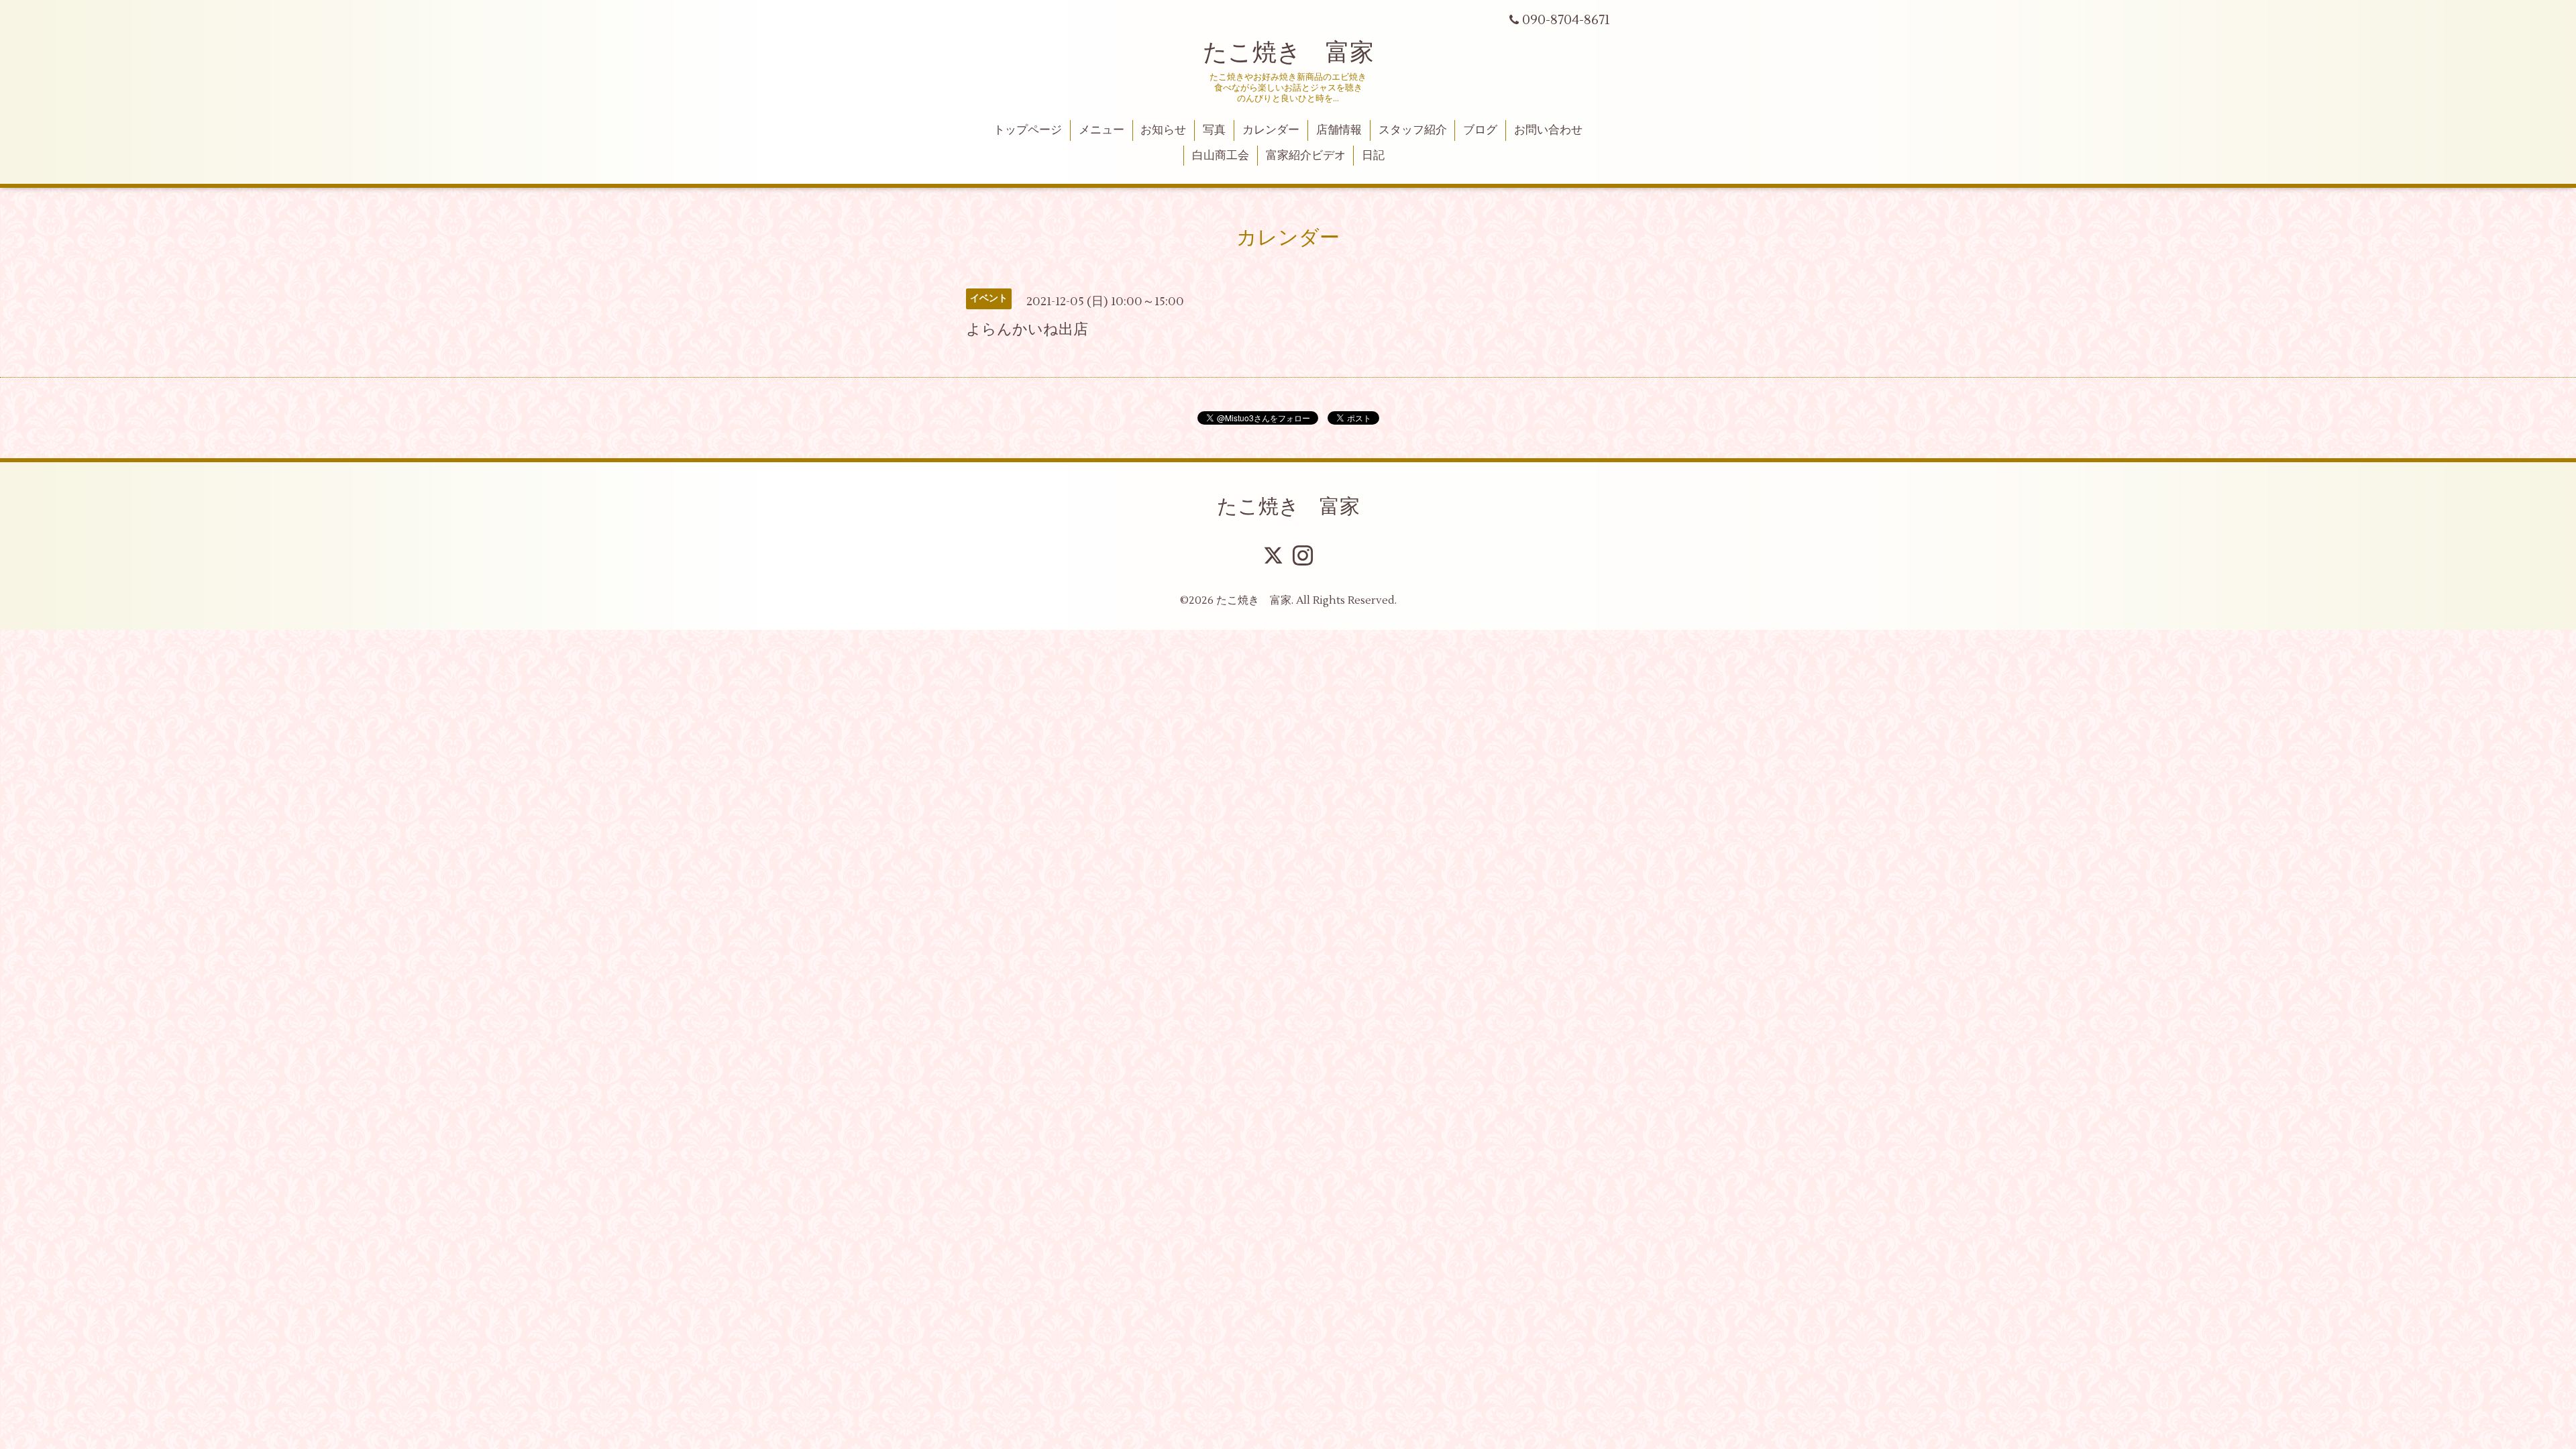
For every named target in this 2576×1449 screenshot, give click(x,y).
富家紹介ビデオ (1306, 156)
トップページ (1028, 130)
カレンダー (1271, 130)
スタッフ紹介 (1413, 130)
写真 (1214, 130)
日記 (1373, 156)
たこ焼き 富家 (1288, 53)
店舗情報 (1339, 130)
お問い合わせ (1548, 130)
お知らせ (1163, 130)
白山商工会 (1221, 156)
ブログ (1480, 130)
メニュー (1102, 130)
